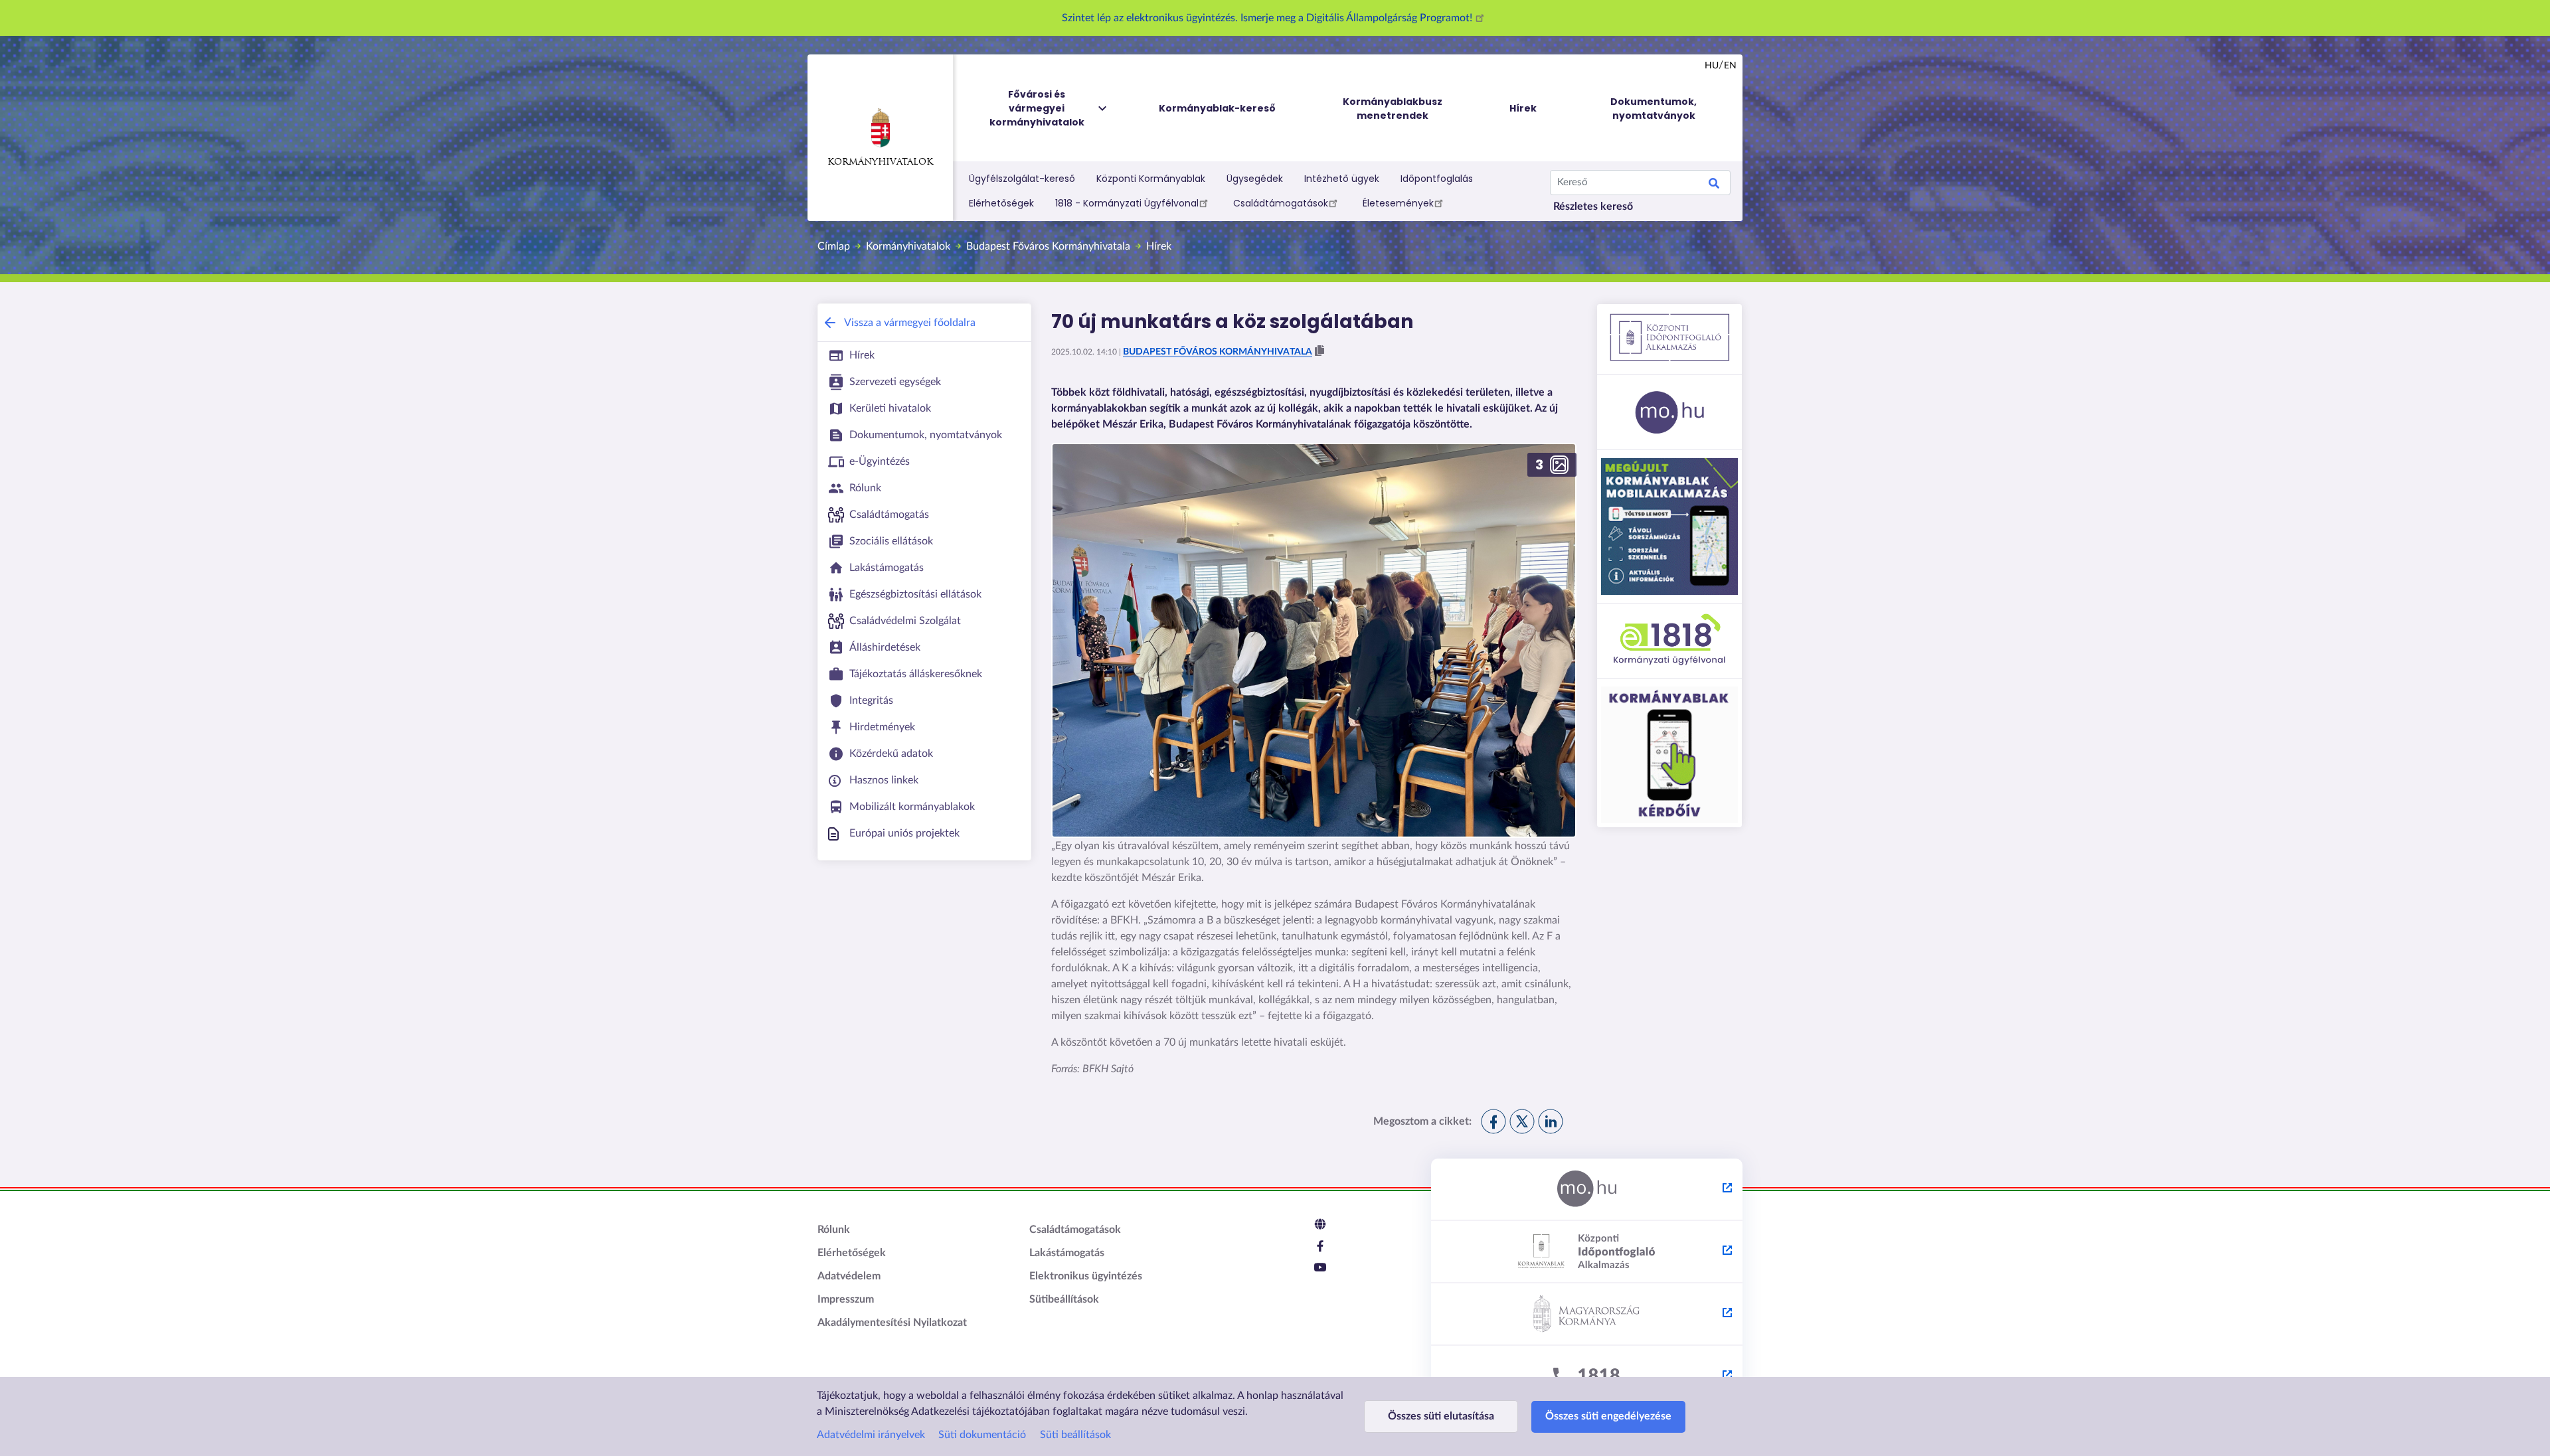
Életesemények (1398, 203)
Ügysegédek (1255, 179)
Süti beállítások (1075, 1435)
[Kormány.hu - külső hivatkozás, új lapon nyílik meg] (1587, 1315)
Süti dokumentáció (982, 1435)
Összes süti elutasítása (1441, 1416)
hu (1712, 66)
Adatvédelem (849, 1276)
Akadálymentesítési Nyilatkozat (892, 1323)
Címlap (834, 246)
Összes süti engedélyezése (1608, 1416)
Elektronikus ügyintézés (1086, 1276)
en (1730, 66)
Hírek (1159, 246)
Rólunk (834, 1230)
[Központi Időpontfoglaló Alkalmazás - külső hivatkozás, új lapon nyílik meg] (1587, 1252)
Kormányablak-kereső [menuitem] (1217, 108)
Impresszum (846, 1299)
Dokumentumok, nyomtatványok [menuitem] (1654, 109)
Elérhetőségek (1001, 203)
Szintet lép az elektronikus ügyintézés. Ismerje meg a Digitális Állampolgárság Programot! (1268, 18)
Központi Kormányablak (1151, 179)
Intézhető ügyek (1342, 179)
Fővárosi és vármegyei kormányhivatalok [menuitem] (1037, 108)
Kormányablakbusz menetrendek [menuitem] (1393, 109)
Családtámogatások (1281, 203)
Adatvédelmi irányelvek (871, 1435)
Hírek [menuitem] (1523, 108)
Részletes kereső (1593, 206)
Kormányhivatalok (880, 162)
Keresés (1714, 185)
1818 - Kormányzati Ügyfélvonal (1127, 203)
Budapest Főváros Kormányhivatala (1048, 246)
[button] (1319, 351)
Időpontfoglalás (1437, 179)
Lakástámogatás (1067, 1253)
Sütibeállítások (1064, 1299)
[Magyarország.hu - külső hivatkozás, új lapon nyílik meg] (1587, 1190)
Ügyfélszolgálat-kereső (1022, 179)
